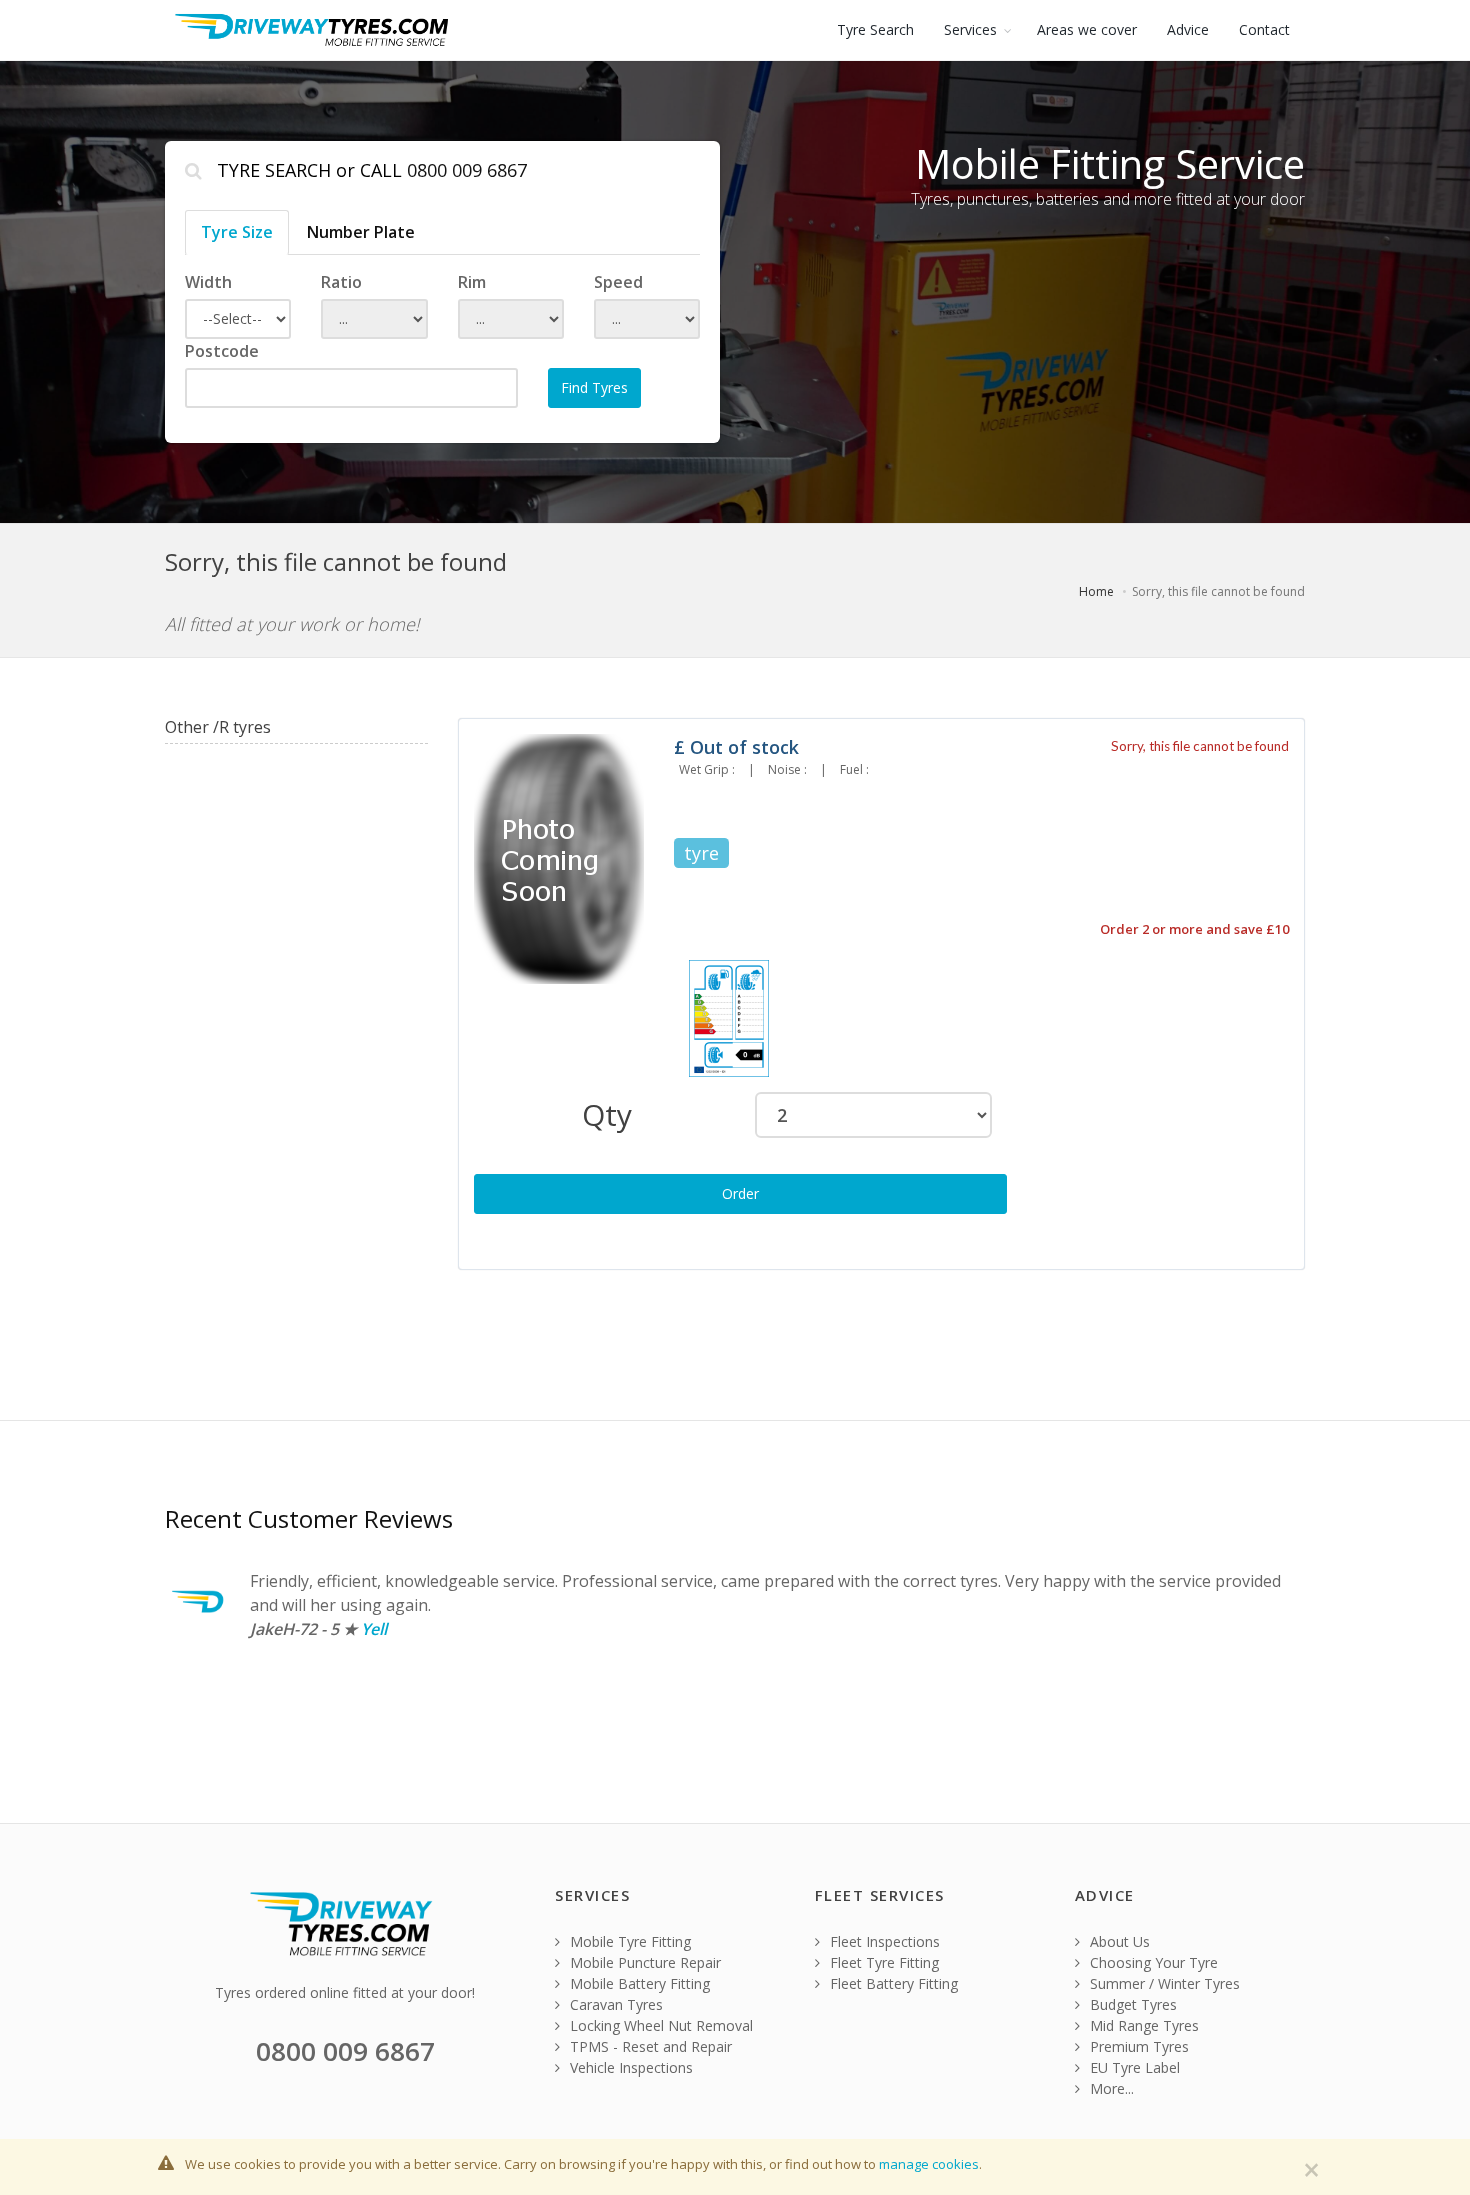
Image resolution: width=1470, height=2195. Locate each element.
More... (1110, 2088)
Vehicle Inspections (629, 2067)
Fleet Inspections (883, 1941)
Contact (1264, 29)
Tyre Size (237, 232)
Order (740, 1193)
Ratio (341, 282)
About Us (1118, 1941)
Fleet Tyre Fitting (882, 1962)
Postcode (222, 351)
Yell (374, 1629)
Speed (618, 282)
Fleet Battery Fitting (892, 1983)
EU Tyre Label (1133, 2067)
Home (1096, 591)
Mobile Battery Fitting (638, 1983)
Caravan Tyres (614, 2004)
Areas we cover (1087, 29)
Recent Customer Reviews (309, 1518)
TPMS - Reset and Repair (649, 2046)
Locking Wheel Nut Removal (659, 2025)
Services (970, 29)
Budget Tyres (1131, 2004)
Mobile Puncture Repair (643, 1962)
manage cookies (929, 2164)
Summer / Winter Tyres (1163, 1983)
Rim (472, 282)
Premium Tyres (1137, 2046)
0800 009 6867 (467, 170)
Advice (1188, 29)
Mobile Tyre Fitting (628, 1941)
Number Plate (361, 232)
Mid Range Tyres (1142, 2025)
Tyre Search (875, 29)
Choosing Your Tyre (1152, 1962)
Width (208, 282)
